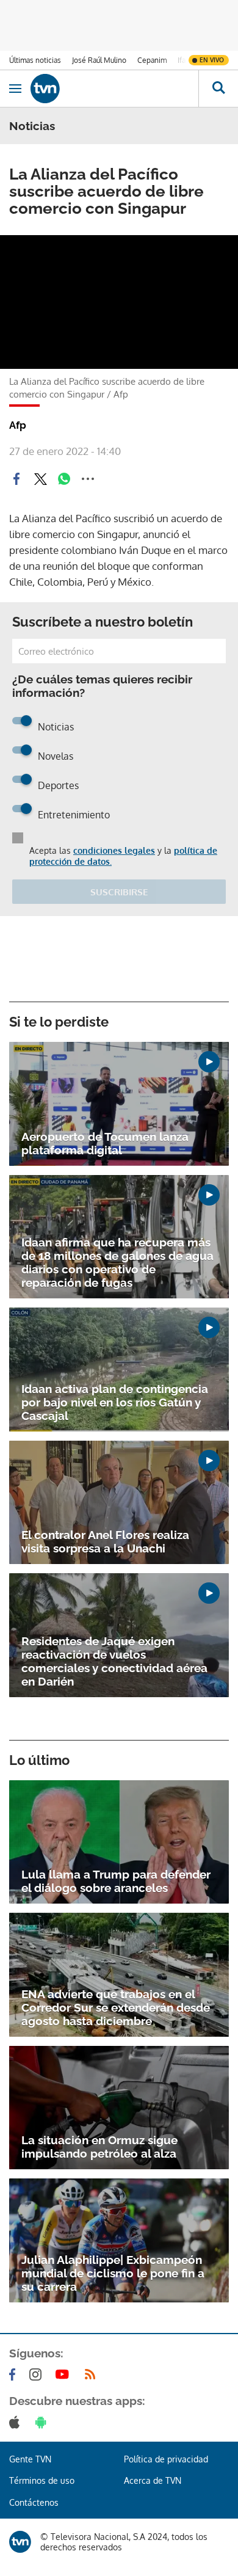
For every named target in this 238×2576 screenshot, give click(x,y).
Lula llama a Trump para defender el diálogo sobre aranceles (116, 1881)
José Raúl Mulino (99, 60)
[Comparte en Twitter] (40, 479)
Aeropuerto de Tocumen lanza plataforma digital (105, 1143)
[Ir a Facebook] (15, 2374)
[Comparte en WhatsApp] (64, 479)
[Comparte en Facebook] (16, 479)
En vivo (212, 60)
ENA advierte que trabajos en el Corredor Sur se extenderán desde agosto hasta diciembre (116, 2007)
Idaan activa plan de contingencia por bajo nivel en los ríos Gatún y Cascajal (115, 1402)
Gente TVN (30, 2459)
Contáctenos (34, 2502)
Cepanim (152, 60)
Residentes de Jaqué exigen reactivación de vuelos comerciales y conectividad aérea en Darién (114, 1661)
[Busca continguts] (218, 89)
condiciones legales (114, 850)
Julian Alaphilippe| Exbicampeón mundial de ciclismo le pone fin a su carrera (113, 2273)
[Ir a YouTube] (65, 2374)
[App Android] (43, 2422)
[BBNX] (20, 2542)
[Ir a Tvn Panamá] (114, 89)
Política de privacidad (166, 2459)
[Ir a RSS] (93, 2374)
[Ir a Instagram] (38, 2374)
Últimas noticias (35, 60)
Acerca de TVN (153, 2480)
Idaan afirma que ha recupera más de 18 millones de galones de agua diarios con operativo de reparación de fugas (117, 1262)
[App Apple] (17, 2422)
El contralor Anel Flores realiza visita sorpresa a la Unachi (105, 1541)
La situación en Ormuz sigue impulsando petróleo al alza (99, 2147)
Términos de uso (42, 2480)
